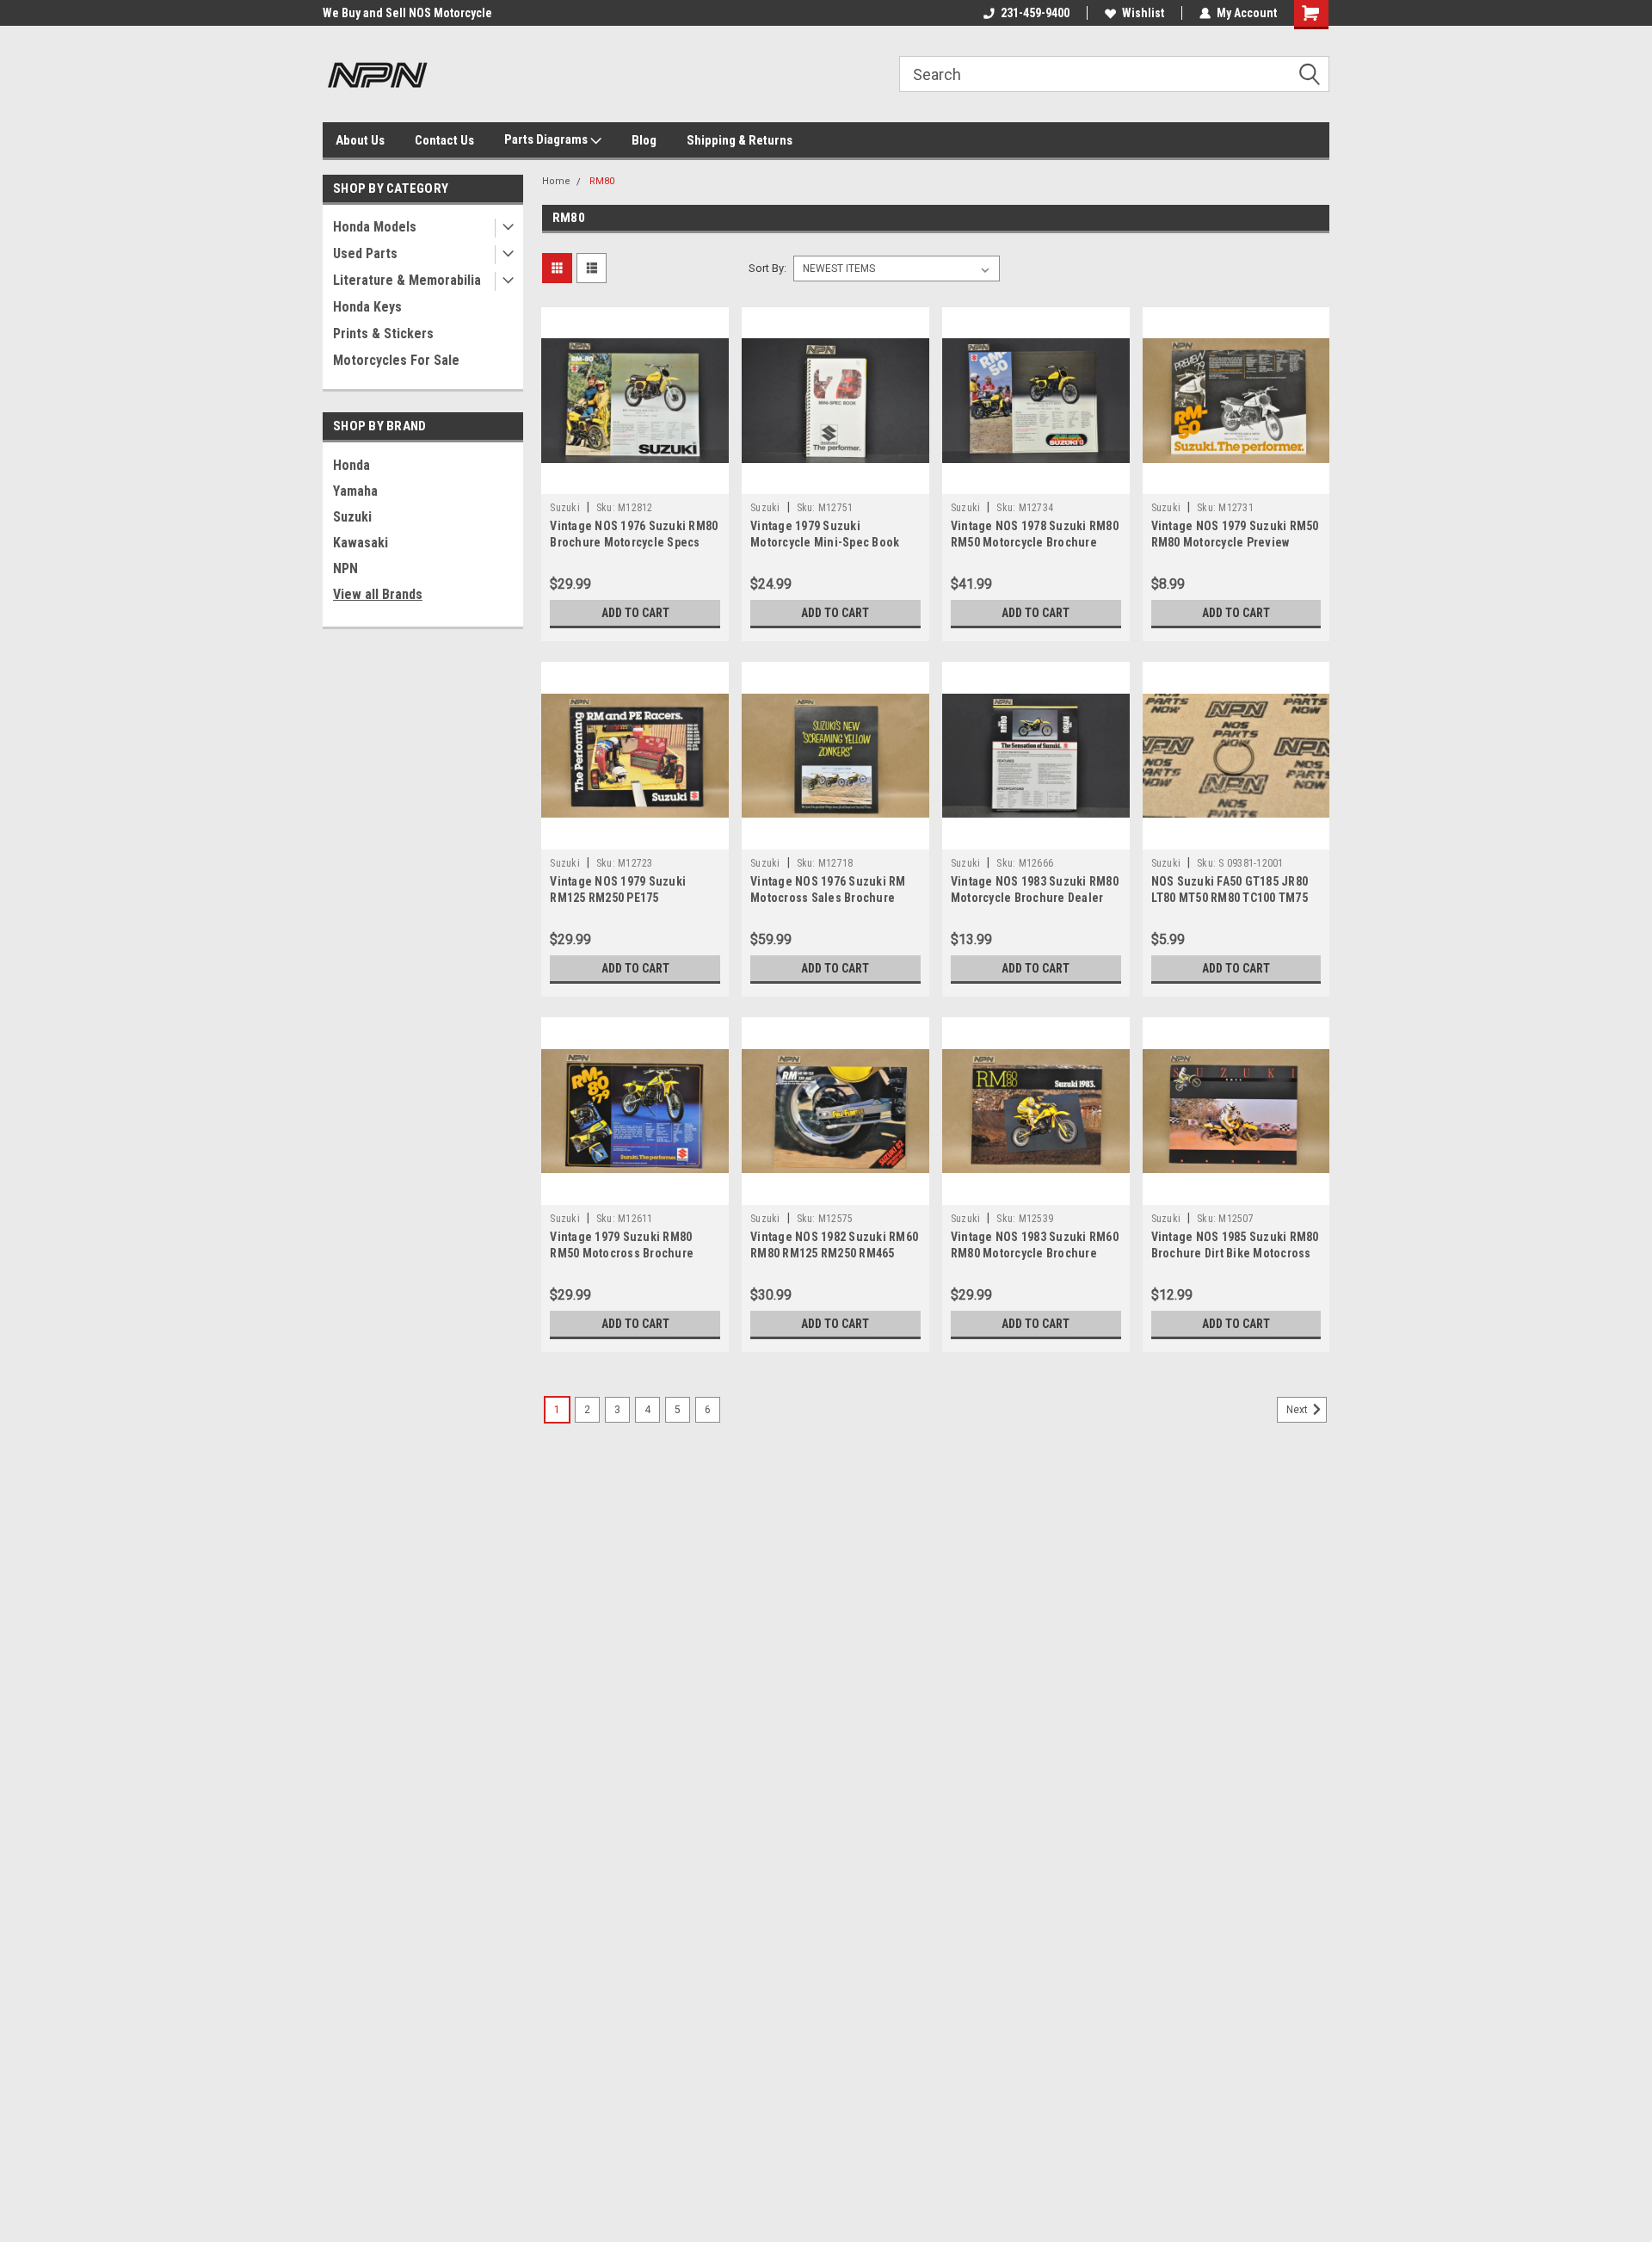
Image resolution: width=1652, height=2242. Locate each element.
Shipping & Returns (740, 140)
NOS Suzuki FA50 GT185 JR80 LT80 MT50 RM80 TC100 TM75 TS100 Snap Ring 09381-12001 (1231, 898)
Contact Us (444, 140)
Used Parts (365, 253)
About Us (360, 140)
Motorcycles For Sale (396, 360)
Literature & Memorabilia (407, 280)
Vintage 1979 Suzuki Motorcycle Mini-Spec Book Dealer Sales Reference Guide (833, 542)
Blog (644, 140)
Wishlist (1143, 13)
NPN (345, 568)
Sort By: (767, 268)
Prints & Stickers (383, 334)
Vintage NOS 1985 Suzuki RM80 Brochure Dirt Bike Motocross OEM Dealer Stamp (1235, 1253)
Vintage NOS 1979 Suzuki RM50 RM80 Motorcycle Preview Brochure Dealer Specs (1235, 542)
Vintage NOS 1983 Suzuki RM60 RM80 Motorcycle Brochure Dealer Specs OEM (1035, 1253)
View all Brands (378, 594)
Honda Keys (367, 307)
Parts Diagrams (547, 139)
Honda (351, 465)
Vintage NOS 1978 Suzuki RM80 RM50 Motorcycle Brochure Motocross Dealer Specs (1035, 542)
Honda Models (375, 227)
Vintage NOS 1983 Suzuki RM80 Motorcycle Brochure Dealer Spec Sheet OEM (1035, 898)
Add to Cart (635, 613)
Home (556, 181)
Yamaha (355, 491)
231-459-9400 (1035, 13)
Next (1298, 1410)
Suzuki (352, 517)
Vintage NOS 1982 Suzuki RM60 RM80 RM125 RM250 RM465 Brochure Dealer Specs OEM (834, 1253)
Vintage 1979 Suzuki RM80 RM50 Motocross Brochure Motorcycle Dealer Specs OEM (631, 1253)
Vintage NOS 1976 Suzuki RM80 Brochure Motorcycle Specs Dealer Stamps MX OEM (634, 542)
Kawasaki (361, 543)
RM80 (602, 181)
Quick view (635, 481)
